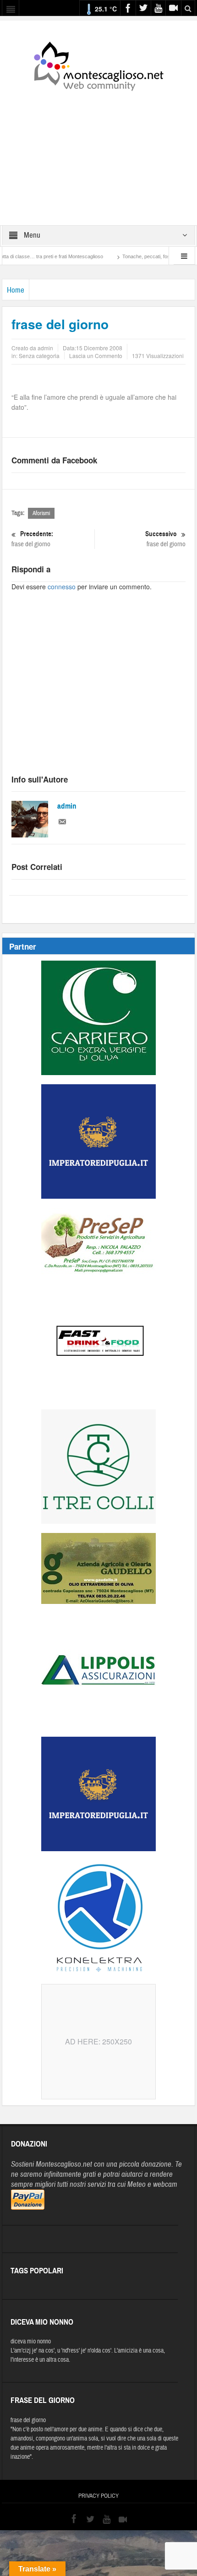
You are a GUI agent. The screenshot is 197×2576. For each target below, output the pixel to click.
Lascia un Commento (96, 356)
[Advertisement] (98, 152)
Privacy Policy (98, 2496)
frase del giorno (32, 539)
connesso (62, 587)
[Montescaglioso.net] (98, 65)
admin (67, 806)
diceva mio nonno (31, 2342)
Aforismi (41, 513)
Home (16, 290)
